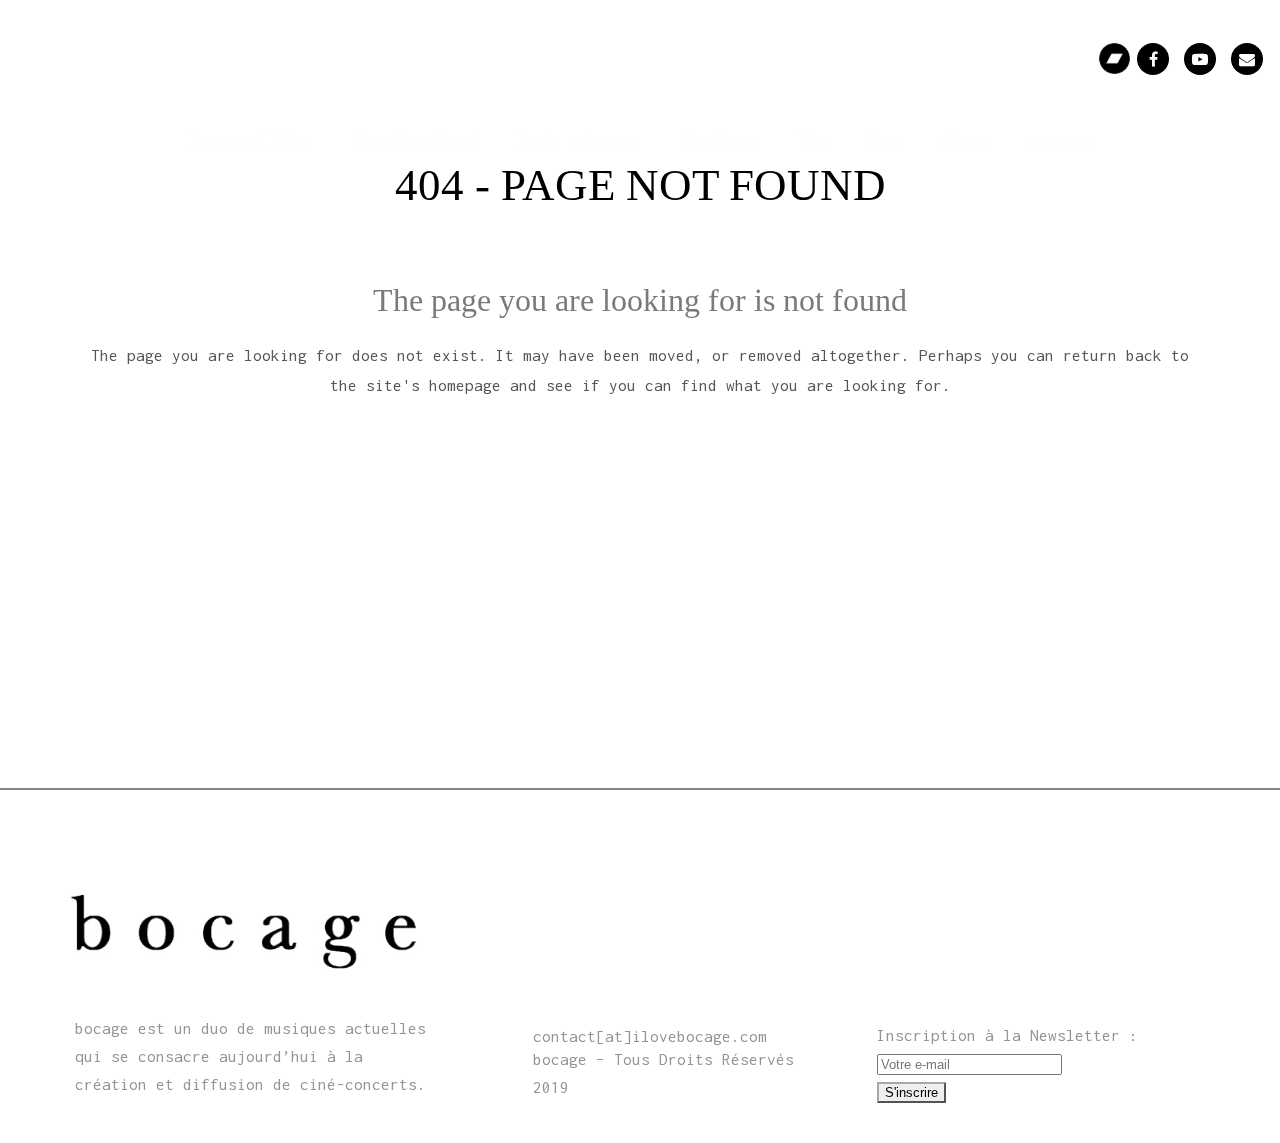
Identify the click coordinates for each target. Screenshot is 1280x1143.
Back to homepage (640, 479)
